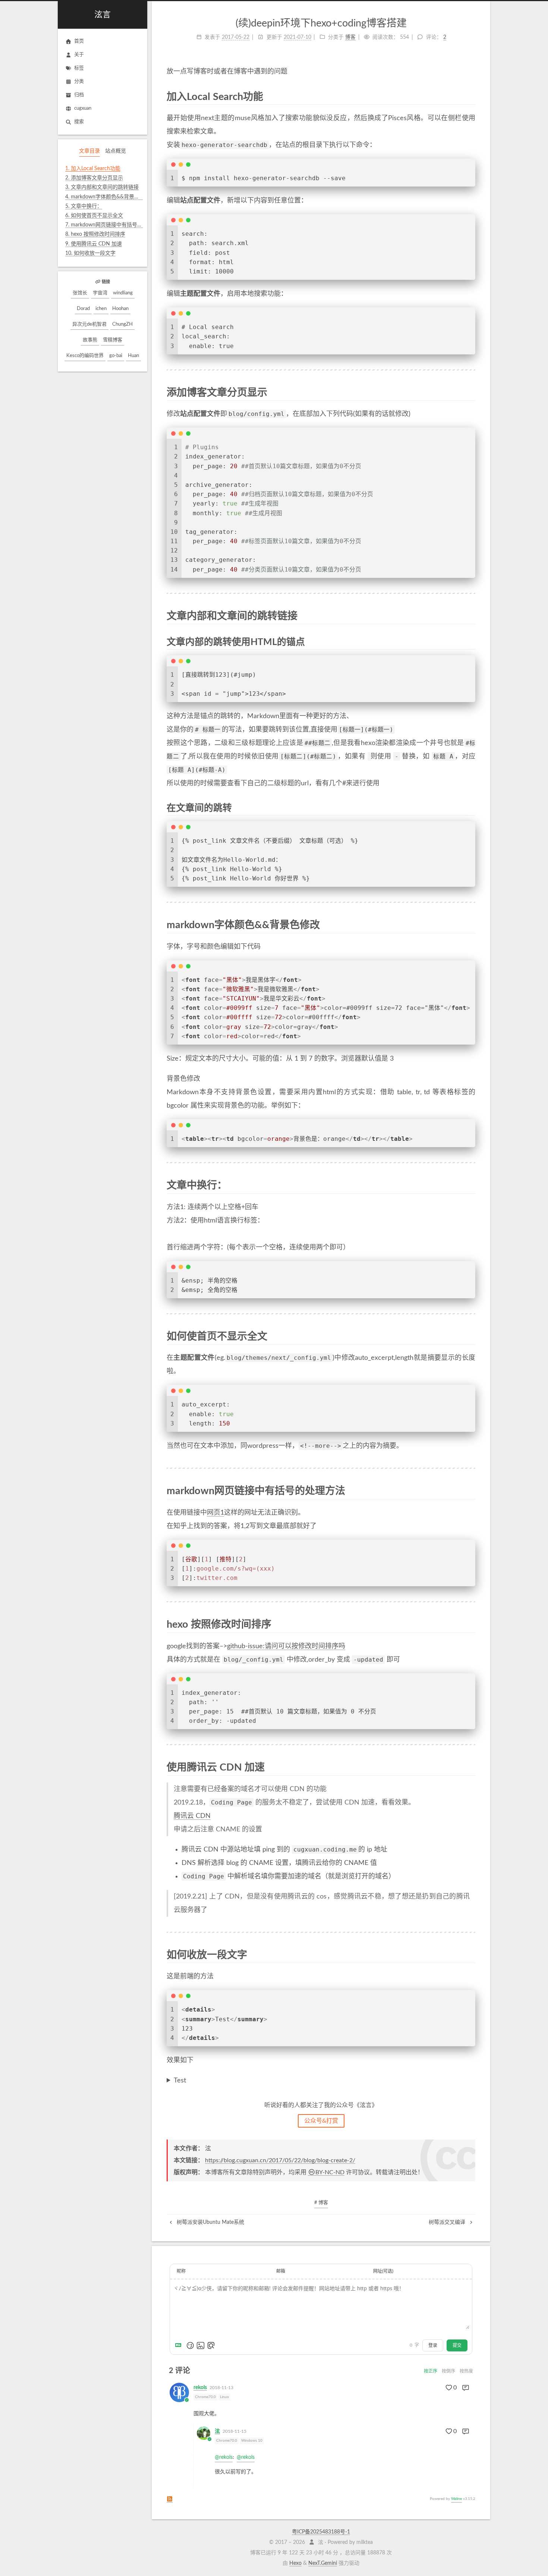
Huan (133, 356)
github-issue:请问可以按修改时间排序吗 (286, 1646)
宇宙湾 (100, 293)
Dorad (83, 309)
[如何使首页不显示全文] (470, 1336)
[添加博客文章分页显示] (470, 392)
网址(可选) (383, 2271)
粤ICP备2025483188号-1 (321, 2532)
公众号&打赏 (321, 2121)
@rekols (224, 2457)
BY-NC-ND (330, 2172)
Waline (456, 2499)
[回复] (466, 2388)
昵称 (181, 2271)
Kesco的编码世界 (85, 356)
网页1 (215, 1513)
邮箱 (281, 2271)
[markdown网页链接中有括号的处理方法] (470, 1491)
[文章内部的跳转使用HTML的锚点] (471, 642)
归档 (79, 95)
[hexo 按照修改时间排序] (470, 1624)
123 (176, 2082)
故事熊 (90, 340)
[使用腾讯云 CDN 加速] (470, 1767)
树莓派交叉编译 (448, 2222)
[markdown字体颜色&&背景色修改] (470, 925)
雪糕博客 (113, 340)
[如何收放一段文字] (470, 1955)
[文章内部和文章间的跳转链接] (470, 616)
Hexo (295, 2563)
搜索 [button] (79, 122)
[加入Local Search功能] (470, 96)
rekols (200, 2388)
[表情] (190, 2345)
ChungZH (122, 324)
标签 (79, 68)
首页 (79, 41)
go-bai (116, 356)
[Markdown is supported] (180, 2345)
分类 (79, 82)
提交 (457, 2345)
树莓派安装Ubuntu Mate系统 (210, 2222)
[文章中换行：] (470, 1185)
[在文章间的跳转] (471, 808)
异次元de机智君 (89, 324)
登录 (433, 2345)
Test (180, 2081)
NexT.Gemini (323, 2563)
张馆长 (80, 293)
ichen (101, 309)
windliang (123, 293)
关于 (79, 55)
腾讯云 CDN (192, 1816)
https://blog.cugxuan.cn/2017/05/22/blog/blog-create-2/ (280, 2160)
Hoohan (120, 309)
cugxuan (83, 108)
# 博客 (321, 2203)
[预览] (211, 2345)
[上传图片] (201, 2345)
